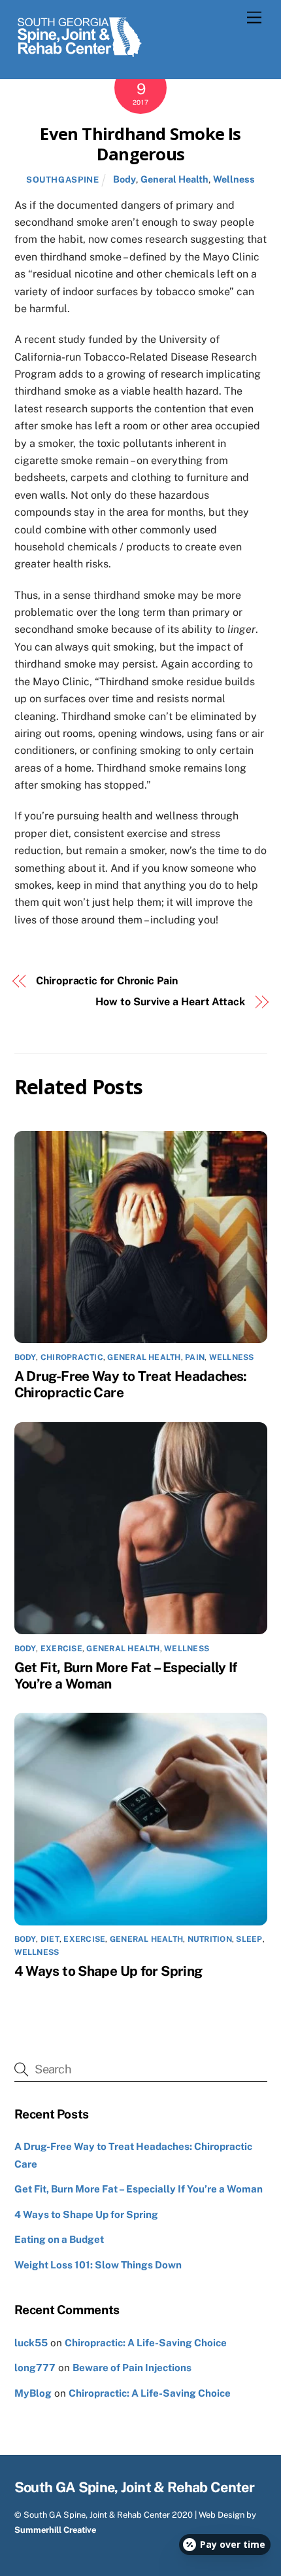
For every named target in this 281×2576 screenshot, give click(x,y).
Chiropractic (72, 1357)
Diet (50, 1939)
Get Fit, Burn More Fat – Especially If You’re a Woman (139, 2189)
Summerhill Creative (55, 2530)
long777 (35, 2368)
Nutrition (210, 1939)
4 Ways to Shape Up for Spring (108, 1971)
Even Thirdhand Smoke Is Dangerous (140, 144)
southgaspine (63, 180)
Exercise (61, 1649)
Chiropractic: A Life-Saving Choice (146, 2343)
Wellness (234, 179)
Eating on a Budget (59, 2239)
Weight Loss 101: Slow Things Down (98, 2265)
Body (124, 179)
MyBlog (33, 2393)
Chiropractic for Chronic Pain (107, 981)
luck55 (31, 2343)
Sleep (249, 1939)
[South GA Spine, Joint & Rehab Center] (80, 55)
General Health (174, 179)
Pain (195, 1357)
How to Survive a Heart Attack (170, 1002)
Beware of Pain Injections (132, 2368)
